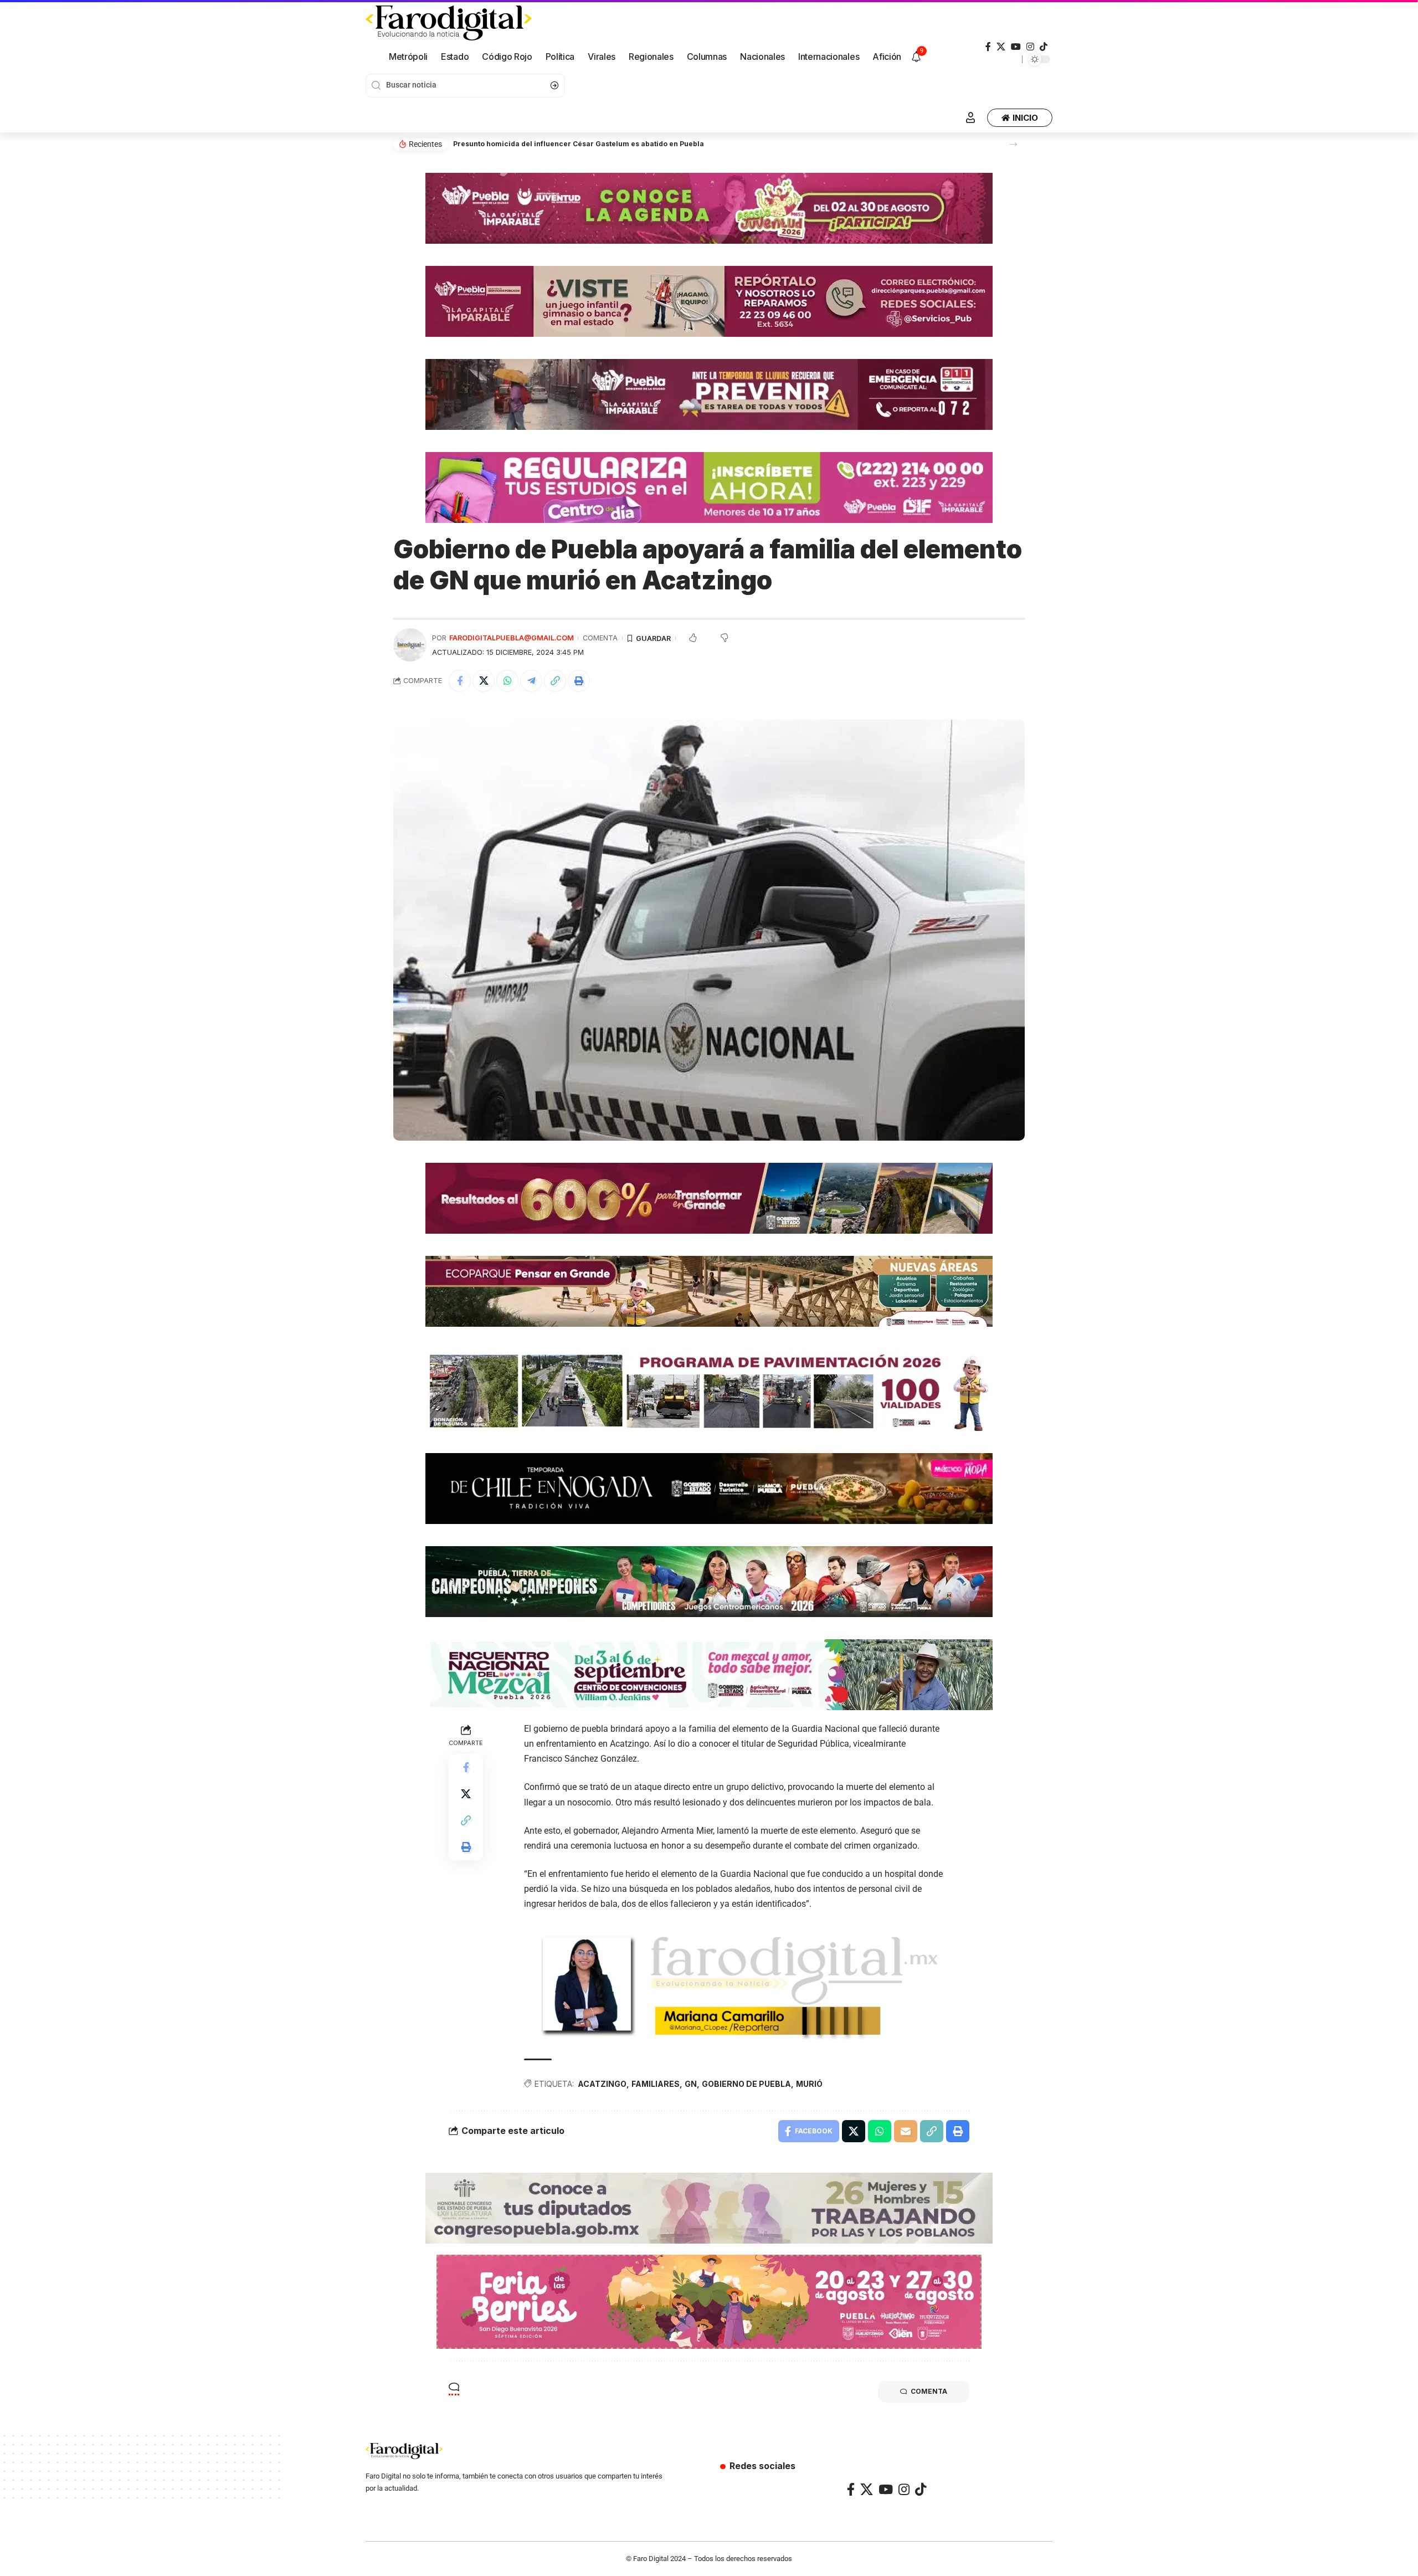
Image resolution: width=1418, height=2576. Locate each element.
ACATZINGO (602, 2084)
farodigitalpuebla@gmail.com (512, 638)
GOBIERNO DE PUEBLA (746, 2084)
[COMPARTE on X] (484, 681)
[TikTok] (1044, 47)
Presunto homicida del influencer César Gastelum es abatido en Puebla (579, 144)
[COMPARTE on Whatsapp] (507, 681)
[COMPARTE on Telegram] (531, 681)
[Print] (579, 681)
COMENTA (600, 638)
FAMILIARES (656, 2084)
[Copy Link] (555, 681)
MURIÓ (809, 2084)
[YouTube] (1016, 47)
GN (691, 2084)
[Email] (906, 2131)
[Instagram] (1030, 47)
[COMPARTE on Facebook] (460, 681)
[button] (1013, 144)
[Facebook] (988, 47)
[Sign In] (970, 117)
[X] (1001, 47)
